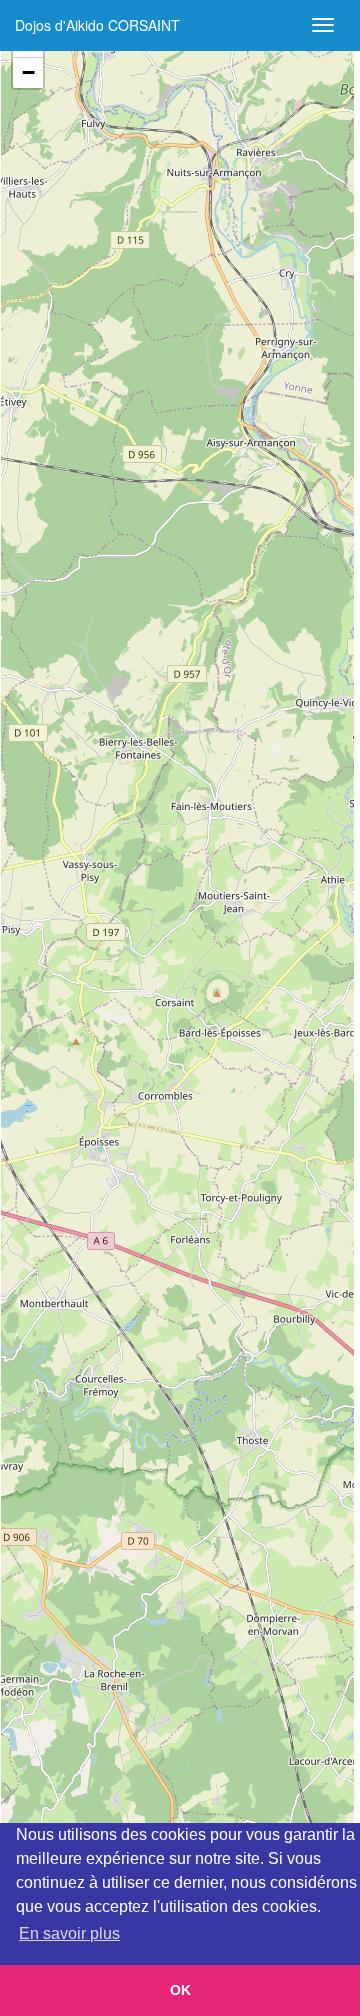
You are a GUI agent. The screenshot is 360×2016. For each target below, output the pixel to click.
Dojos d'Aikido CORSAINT (97, 25)
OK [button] (180, 1990)
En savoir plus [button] (69, 1933)
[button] (28, 73)
